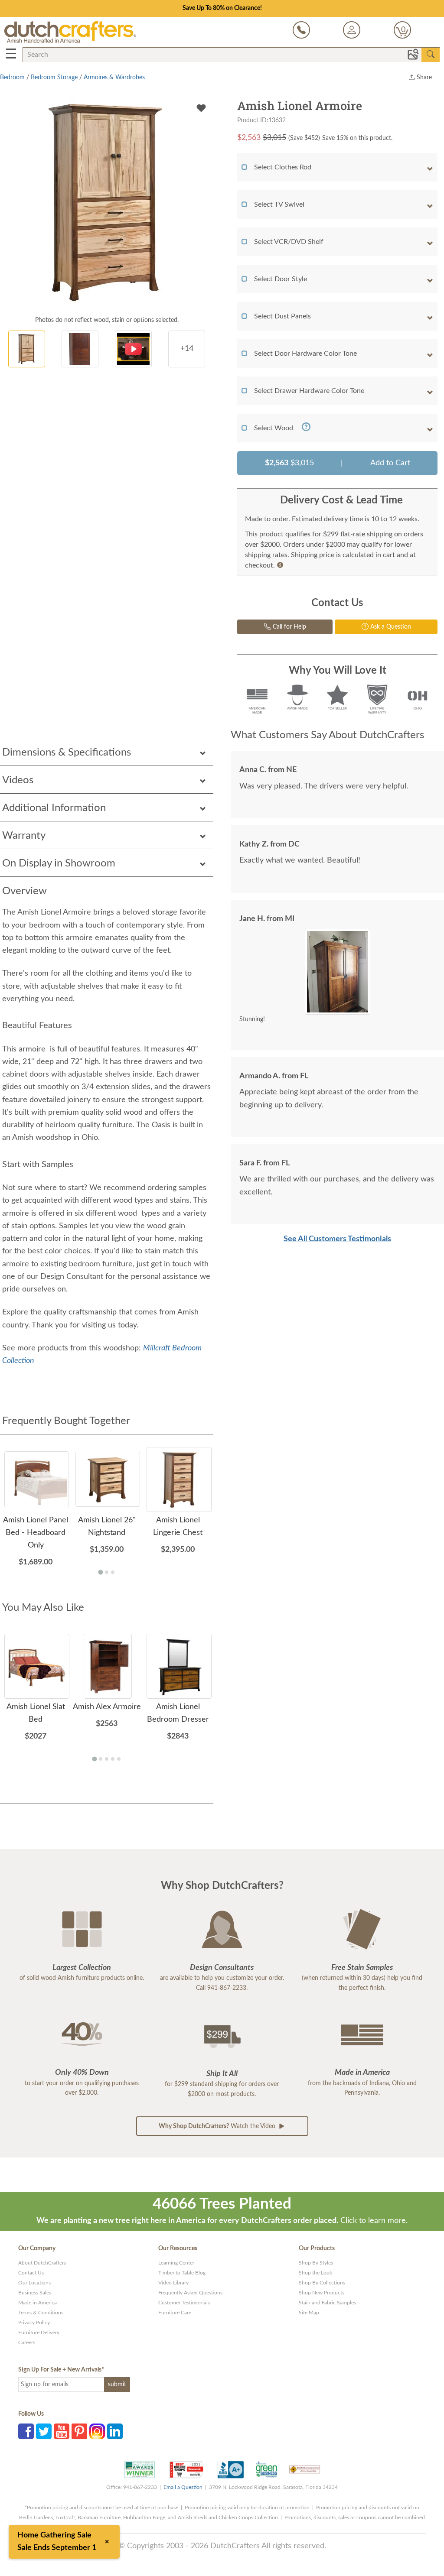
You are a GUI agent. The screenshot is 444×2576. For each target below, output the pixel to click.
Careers (27, 2342)
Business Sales (35, 2293)
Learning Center (176, 2263)
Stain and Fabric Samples (327, 2303)
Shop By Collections (322, 2283)
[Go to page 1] (100, 1572)
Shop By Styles (316, 2263)
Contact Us (31, 2273)
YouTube (62, 2431)
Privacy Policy (34, 2323)
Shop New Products (322, 2293)
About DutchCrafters (42, 2263)
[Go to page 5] (119, 1759)
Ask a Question (390, 627)
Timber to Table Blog (182, 2273)
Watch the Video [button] (218, 2126)
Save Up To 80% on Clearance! (222, 8)
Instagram (97, 2431)
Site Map (309, 2313)
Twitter (44, 2431)
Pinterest (79, 2431)
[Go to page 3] (113, 1572)
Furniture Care (175, 2313)
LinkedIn (115, 2431)
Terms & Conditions (41, 2313)
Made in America (38, 2303)
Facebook (26, 2431)
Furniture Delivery (39, 2333)
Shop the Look (315, 2273)
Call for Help (289, 627)
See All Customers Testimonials (337, 1239)
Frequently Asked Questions (190, 2293)
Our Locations (34, 2283)
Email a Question (183, 2487)
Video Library (173, 2283)
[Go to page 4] (113, 1759)
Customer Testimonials (184, 2303)
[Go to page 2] (107, 1572)
